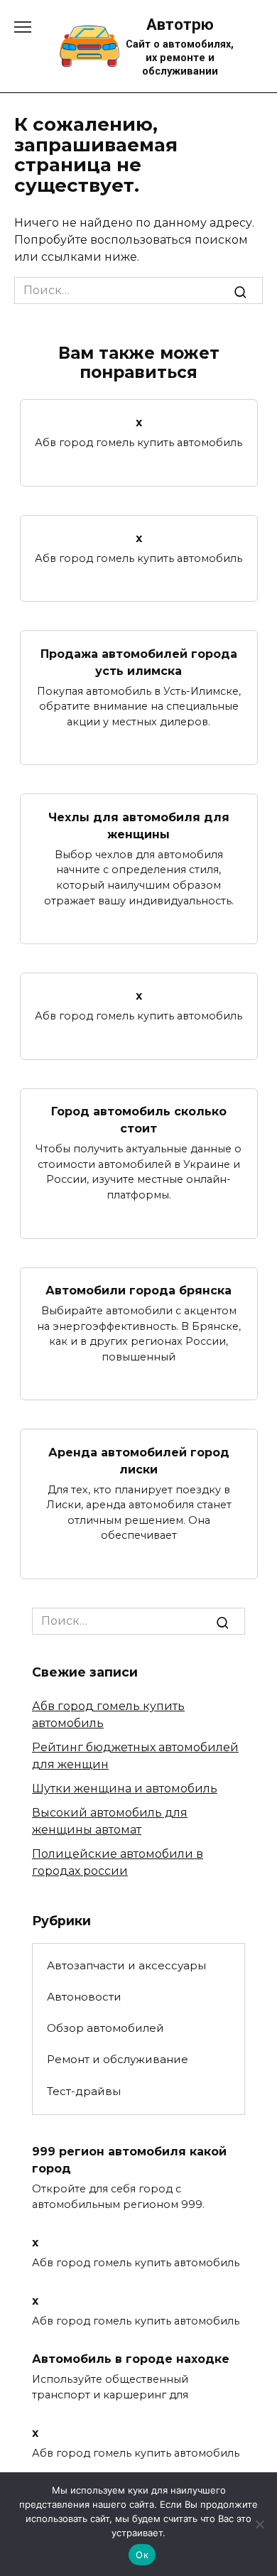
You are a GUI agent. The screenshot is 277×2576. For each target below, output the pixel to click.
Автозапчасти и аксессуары (126, 1965)
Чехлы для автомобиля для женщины (139, 825)
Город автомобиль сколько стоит (139, 1120)
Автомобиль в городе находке (131, 2359)
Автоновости (84, 1997)
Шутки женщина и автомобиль (125, 1788)
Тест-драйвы (84, 2091)
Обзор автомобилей (105, 2028)
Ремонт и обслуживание (118, 2059)
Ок (142, 2555)
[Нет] (259, 2524)
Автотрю (180, 24)
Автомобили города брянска (138, 1290)
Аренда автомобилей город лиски (139, 1460)
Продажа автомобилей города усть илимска (139, 662)
